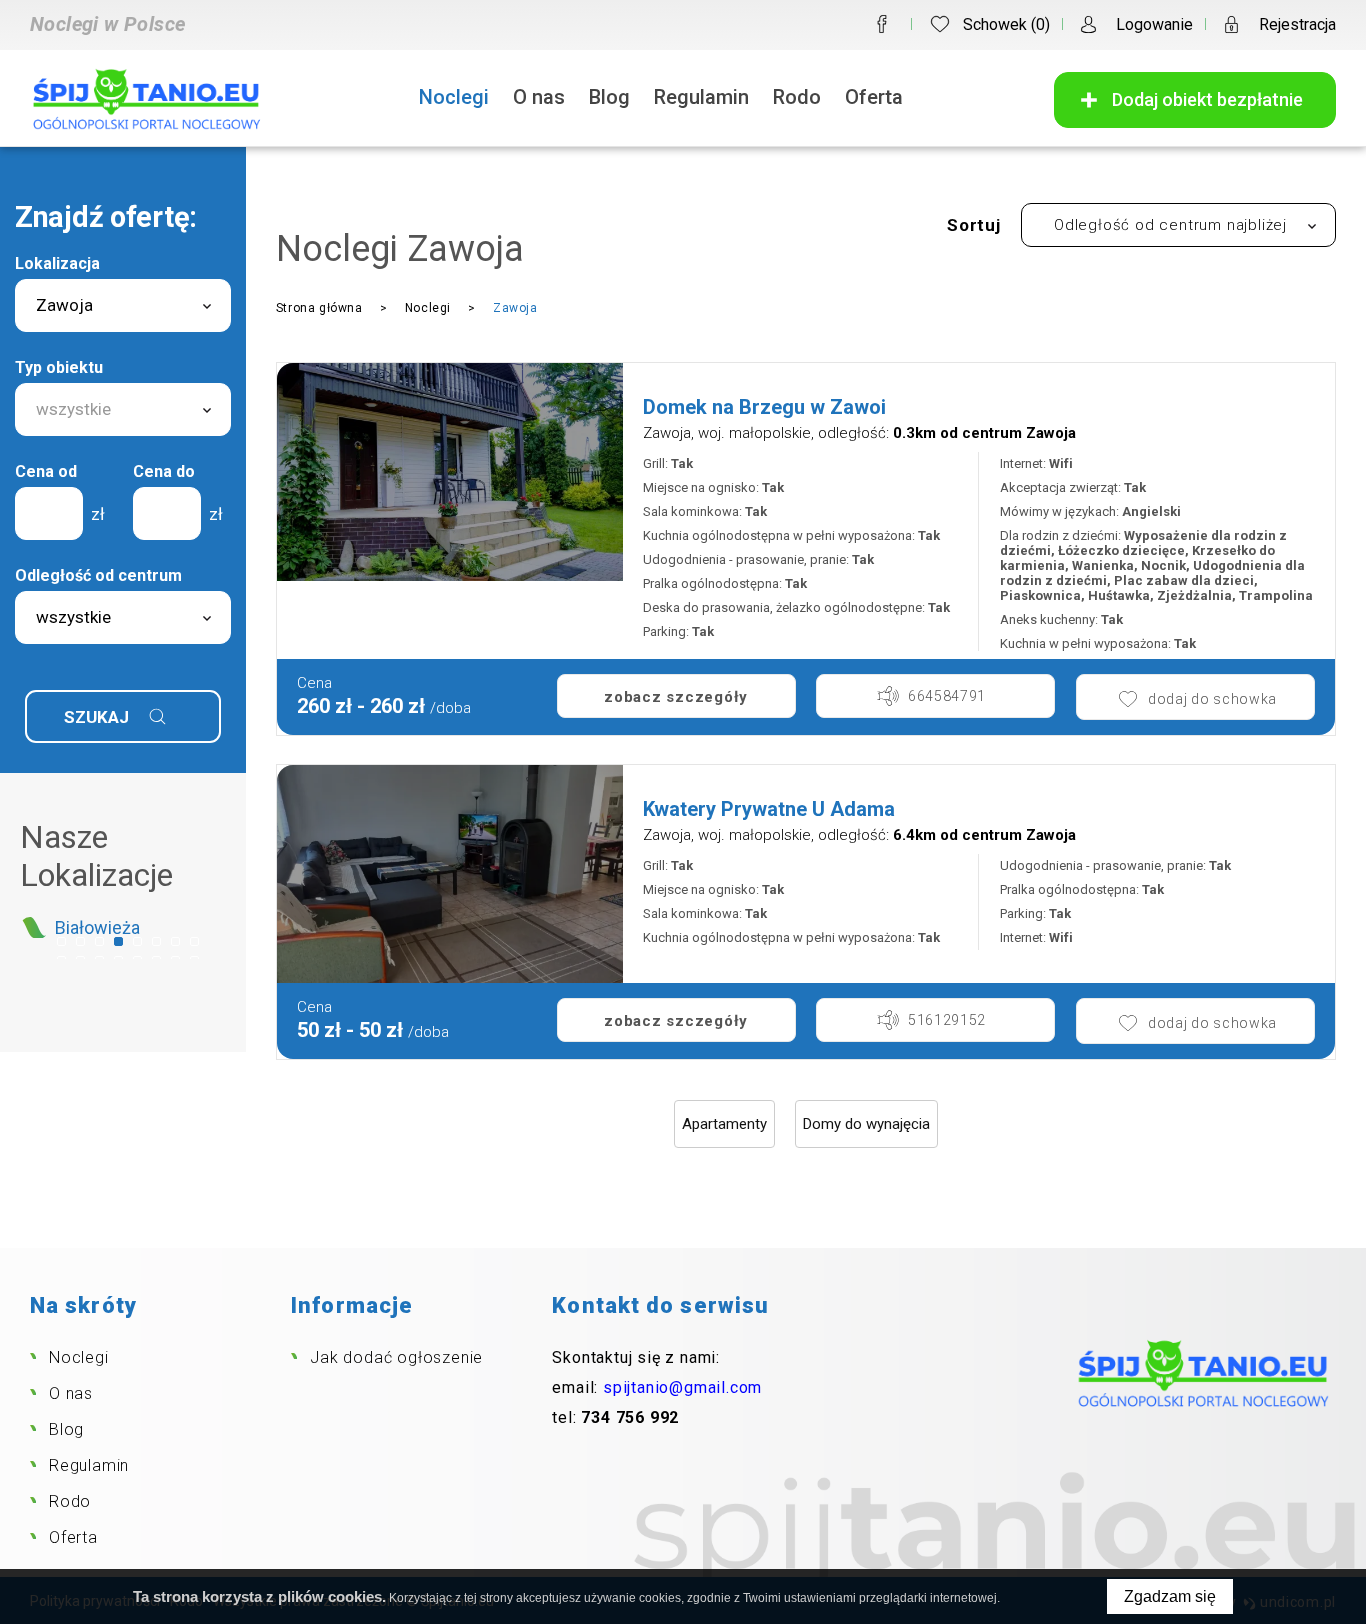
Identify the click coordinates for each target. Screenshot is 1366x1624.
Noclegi (454, 97)
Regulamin (701, 97)
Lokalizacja (57, 263)
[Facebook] (882, 24)
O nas (539, 97)
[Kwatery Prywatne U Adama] (450, 874)
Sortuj (974, 225)
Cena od (46, 471)
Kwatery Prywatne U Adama (769, 809)
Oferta (874, 97)
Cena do (164, 471)
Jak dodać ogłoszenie (396, 1357)
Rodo (797, 97)
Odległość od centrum (98, 575)
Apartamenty (724, 1124)
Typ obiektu (59, 367)
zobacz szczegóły (676, 697)
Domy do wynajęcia (866, 1124)
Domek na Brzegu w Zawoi (764, 407)
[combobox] (123, 305)
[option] (123, 927)
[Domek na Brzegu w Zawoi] (450, 472)
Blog (609, 97)
